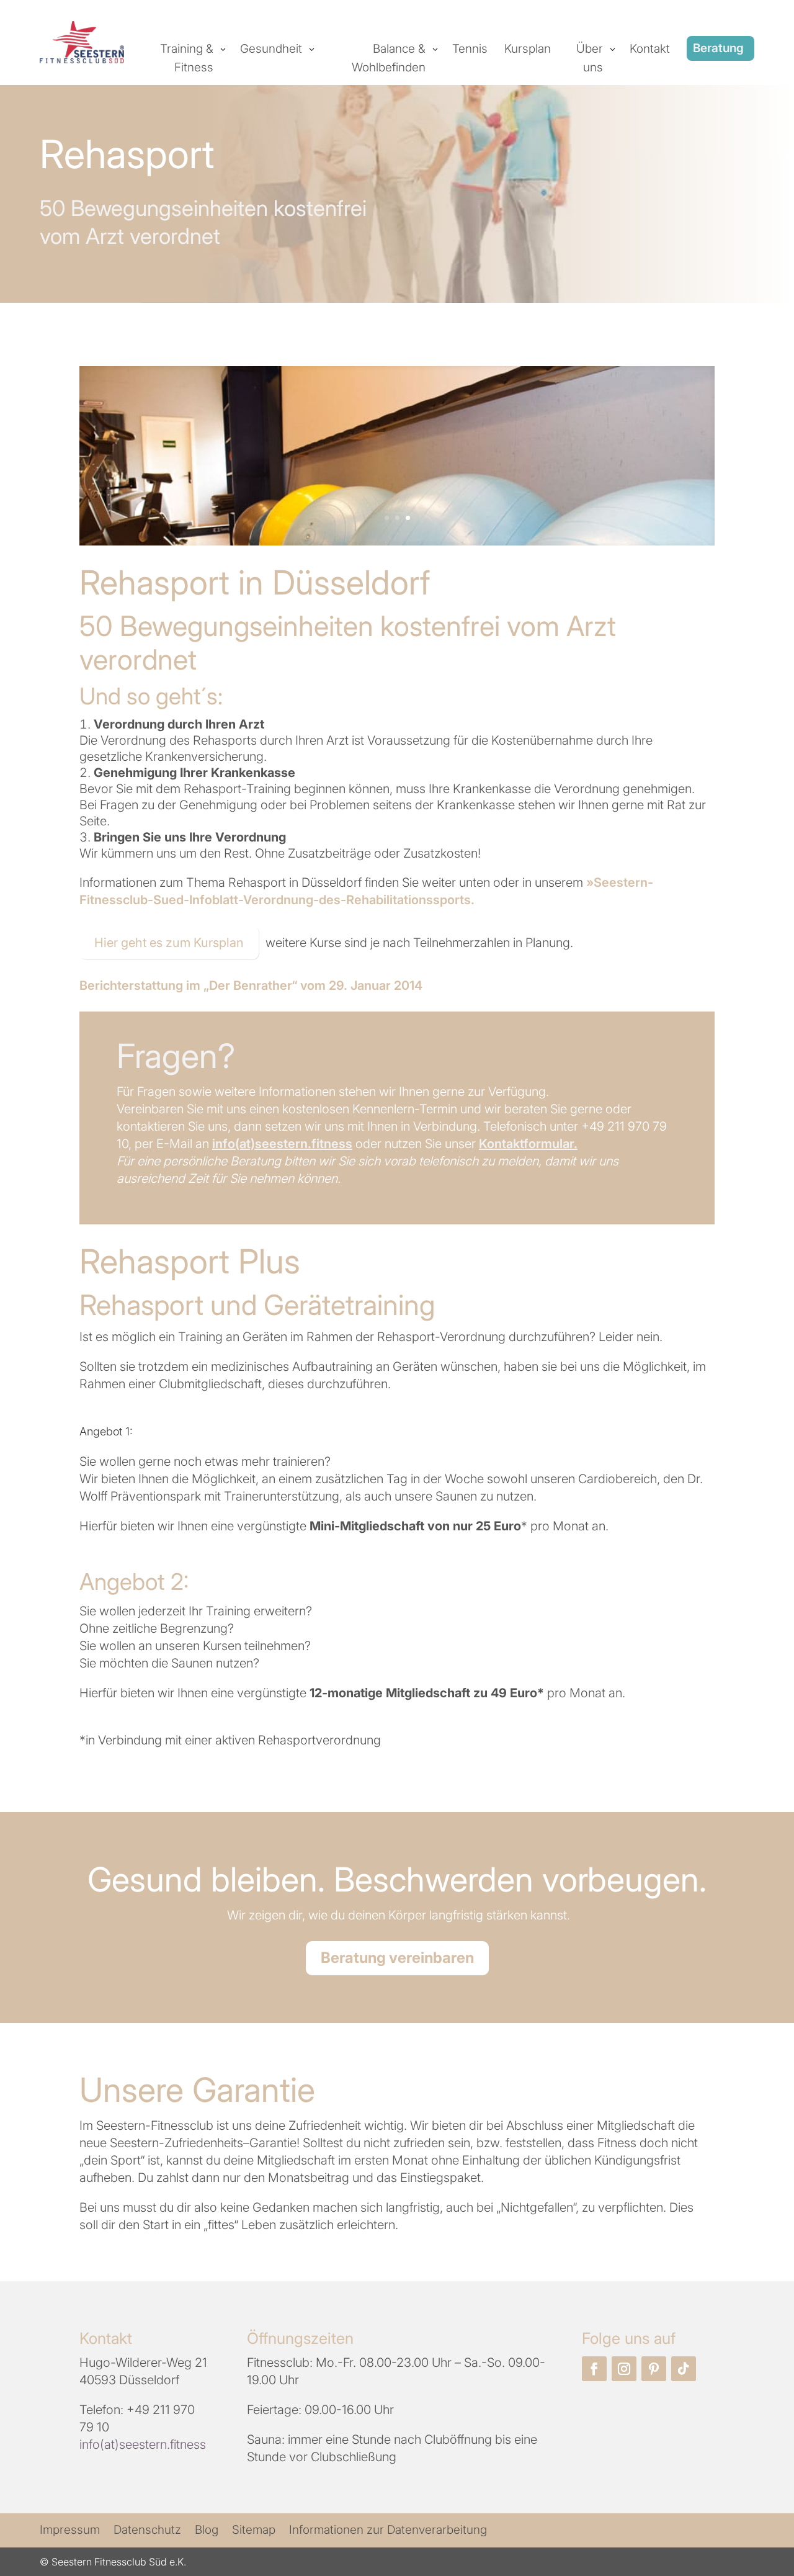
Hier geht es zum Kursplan (169, 943)
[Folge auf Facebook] (594, 2369)
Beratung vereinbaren (397, 1958)
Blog (207, 2531)
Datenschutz (147, 2531)
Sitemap (254, 2531)
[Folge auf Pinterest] (654, 2369)
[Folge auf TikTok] (684, 2369)
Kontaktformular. (528, 1144)
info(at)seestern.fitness (282, 1144)
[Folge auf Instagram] (624, 2369)
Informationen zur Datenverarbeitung (388, 2531)
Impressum (70, 2531)
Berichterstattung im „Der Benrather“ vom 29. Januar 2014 (251, 985)
